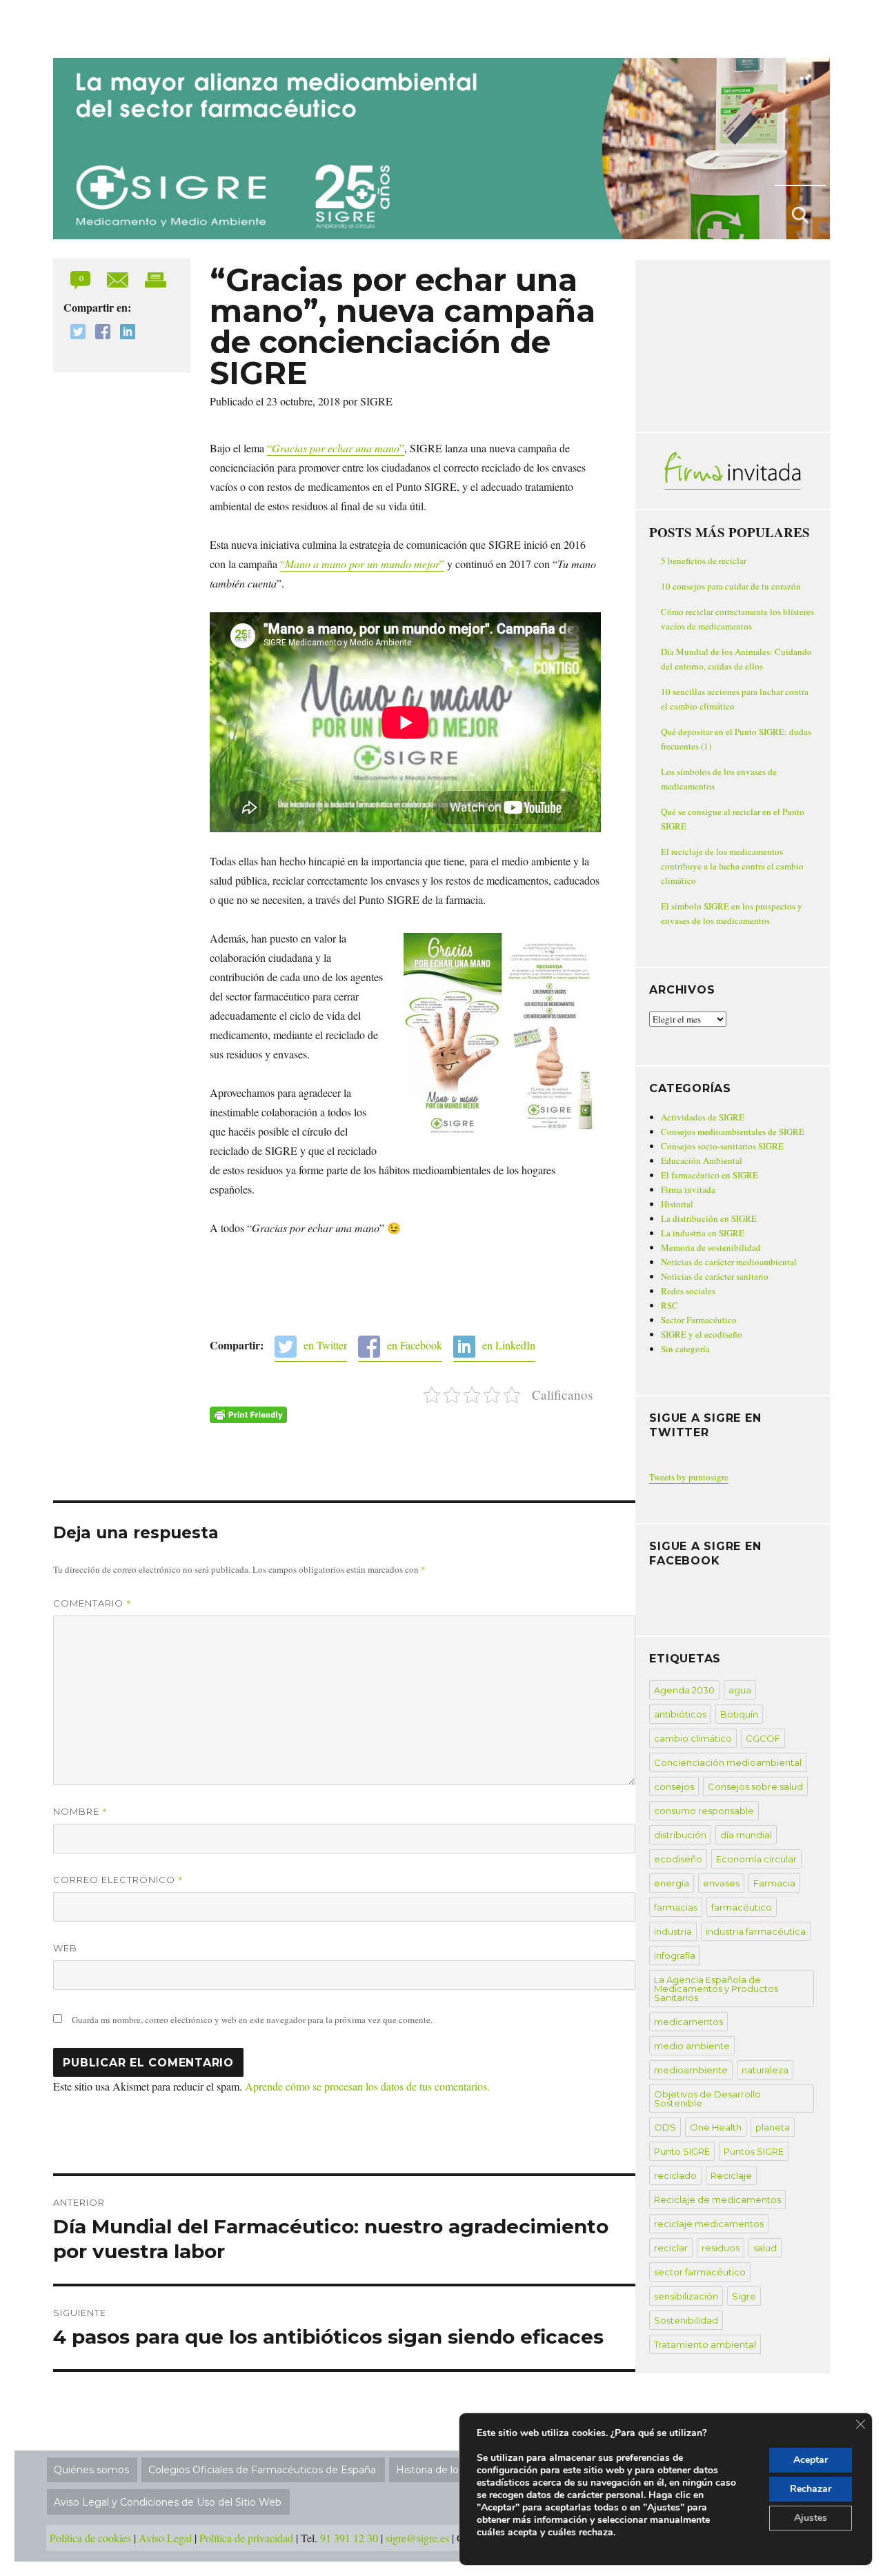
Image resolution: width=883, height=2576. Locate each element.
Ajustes (811, 2518)
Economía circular (756, 1859)
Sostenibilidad (686, 2320)
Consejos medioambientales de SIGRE (733, 1131)
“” (336, 448)
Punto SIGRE (682, 2151)
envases (721, 1883)
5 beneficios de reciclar (704, 561)
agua (740, 1690)
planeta (773, 2127)
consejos (674, 1787)
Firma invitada (688, 1189)
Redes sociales (688, 1291)
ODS (665, 2127)
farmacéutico (742, 1907)
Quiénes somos (91, 2470)
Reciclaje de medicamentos (717, 2200)
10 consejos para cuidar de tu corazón (731, 586)
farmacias (676, 1907)
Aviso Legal (165, 2538)
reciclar (671, 2248)
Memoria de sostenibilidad (711, 1247)
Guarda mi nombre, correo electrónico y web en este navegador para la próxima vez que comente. (252, 2020)
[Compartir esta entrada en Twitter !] (75, 333)
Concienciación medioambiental (728, 1762)
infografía (675, 1955)
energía (672, 1883)
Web (65, 1948)
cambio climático (693, 1738)
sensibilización (686, 2296)
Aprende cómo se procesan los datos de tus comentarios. (367, 2086)
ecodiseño (678, 1859)
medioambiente (691, 2070)
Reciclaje (731, 2175)
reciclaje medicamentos (709, 2224)
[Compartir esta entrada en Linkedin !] (124, 333)
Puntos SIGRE (754, 2151)
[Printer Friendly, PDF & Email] (248, 1415)
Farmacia (774, 1883)
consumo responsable (704, 1811)
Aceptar (811, 2460)
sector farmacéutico (700, 2272)
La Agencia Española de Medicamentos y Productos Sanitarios (716, 1989)
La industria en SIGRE (703, 1233)
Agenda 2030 (684, 1690)
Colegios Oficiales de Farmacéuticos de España (262, 2470)
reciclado (675, 2175)
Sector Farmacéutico (699, 1320)
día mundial (746, 1835)
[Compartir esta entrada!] (119, 278)
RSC (669, 1305)
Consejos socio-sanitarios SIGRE (722, 1146)
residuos (721, 2248)
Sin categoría (685, 1349)
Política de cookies (90, 2538)
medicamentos (688, 2022)
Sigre (744, 2296)
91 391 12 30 (349, 2538)
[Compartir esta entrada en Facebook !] (99, 333)
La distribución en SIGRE (709, 1218)
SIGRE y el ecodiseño (702, 1334)
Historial (677, 1204)
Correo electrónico (118, 1880)
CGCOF (763, 1738)
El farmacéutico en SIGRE (710, 1175)
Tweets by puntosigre (689, 1477)
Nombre (80, 1811)
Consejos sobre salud (755, 1787)
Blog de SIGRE (125, 26)
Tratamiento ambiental (705, 2344)
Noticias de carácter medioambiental (729, 1262)
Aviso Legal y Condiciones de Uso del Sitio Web (168, 2502)
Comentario (92, 1603)
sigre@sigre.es (417, 2538)
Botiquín (739, 1714)
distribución (680, 1835)
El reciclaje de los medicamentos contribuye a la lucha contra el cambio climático (732, 866)
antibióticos (680, 1714)
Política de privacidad (246, 2538)
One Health (716, 2127)
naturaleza (765, 2070)
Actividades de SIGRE (703, 1117)
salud (765, 2248)
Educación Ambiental (702, 1160)
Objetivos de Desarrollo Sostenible (707, 2099)
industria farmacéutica (756, 1931)
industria (673, 1931)
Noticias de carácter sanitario (715, 1276)
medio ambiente (692, 2046)
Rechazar (811, 2489)
